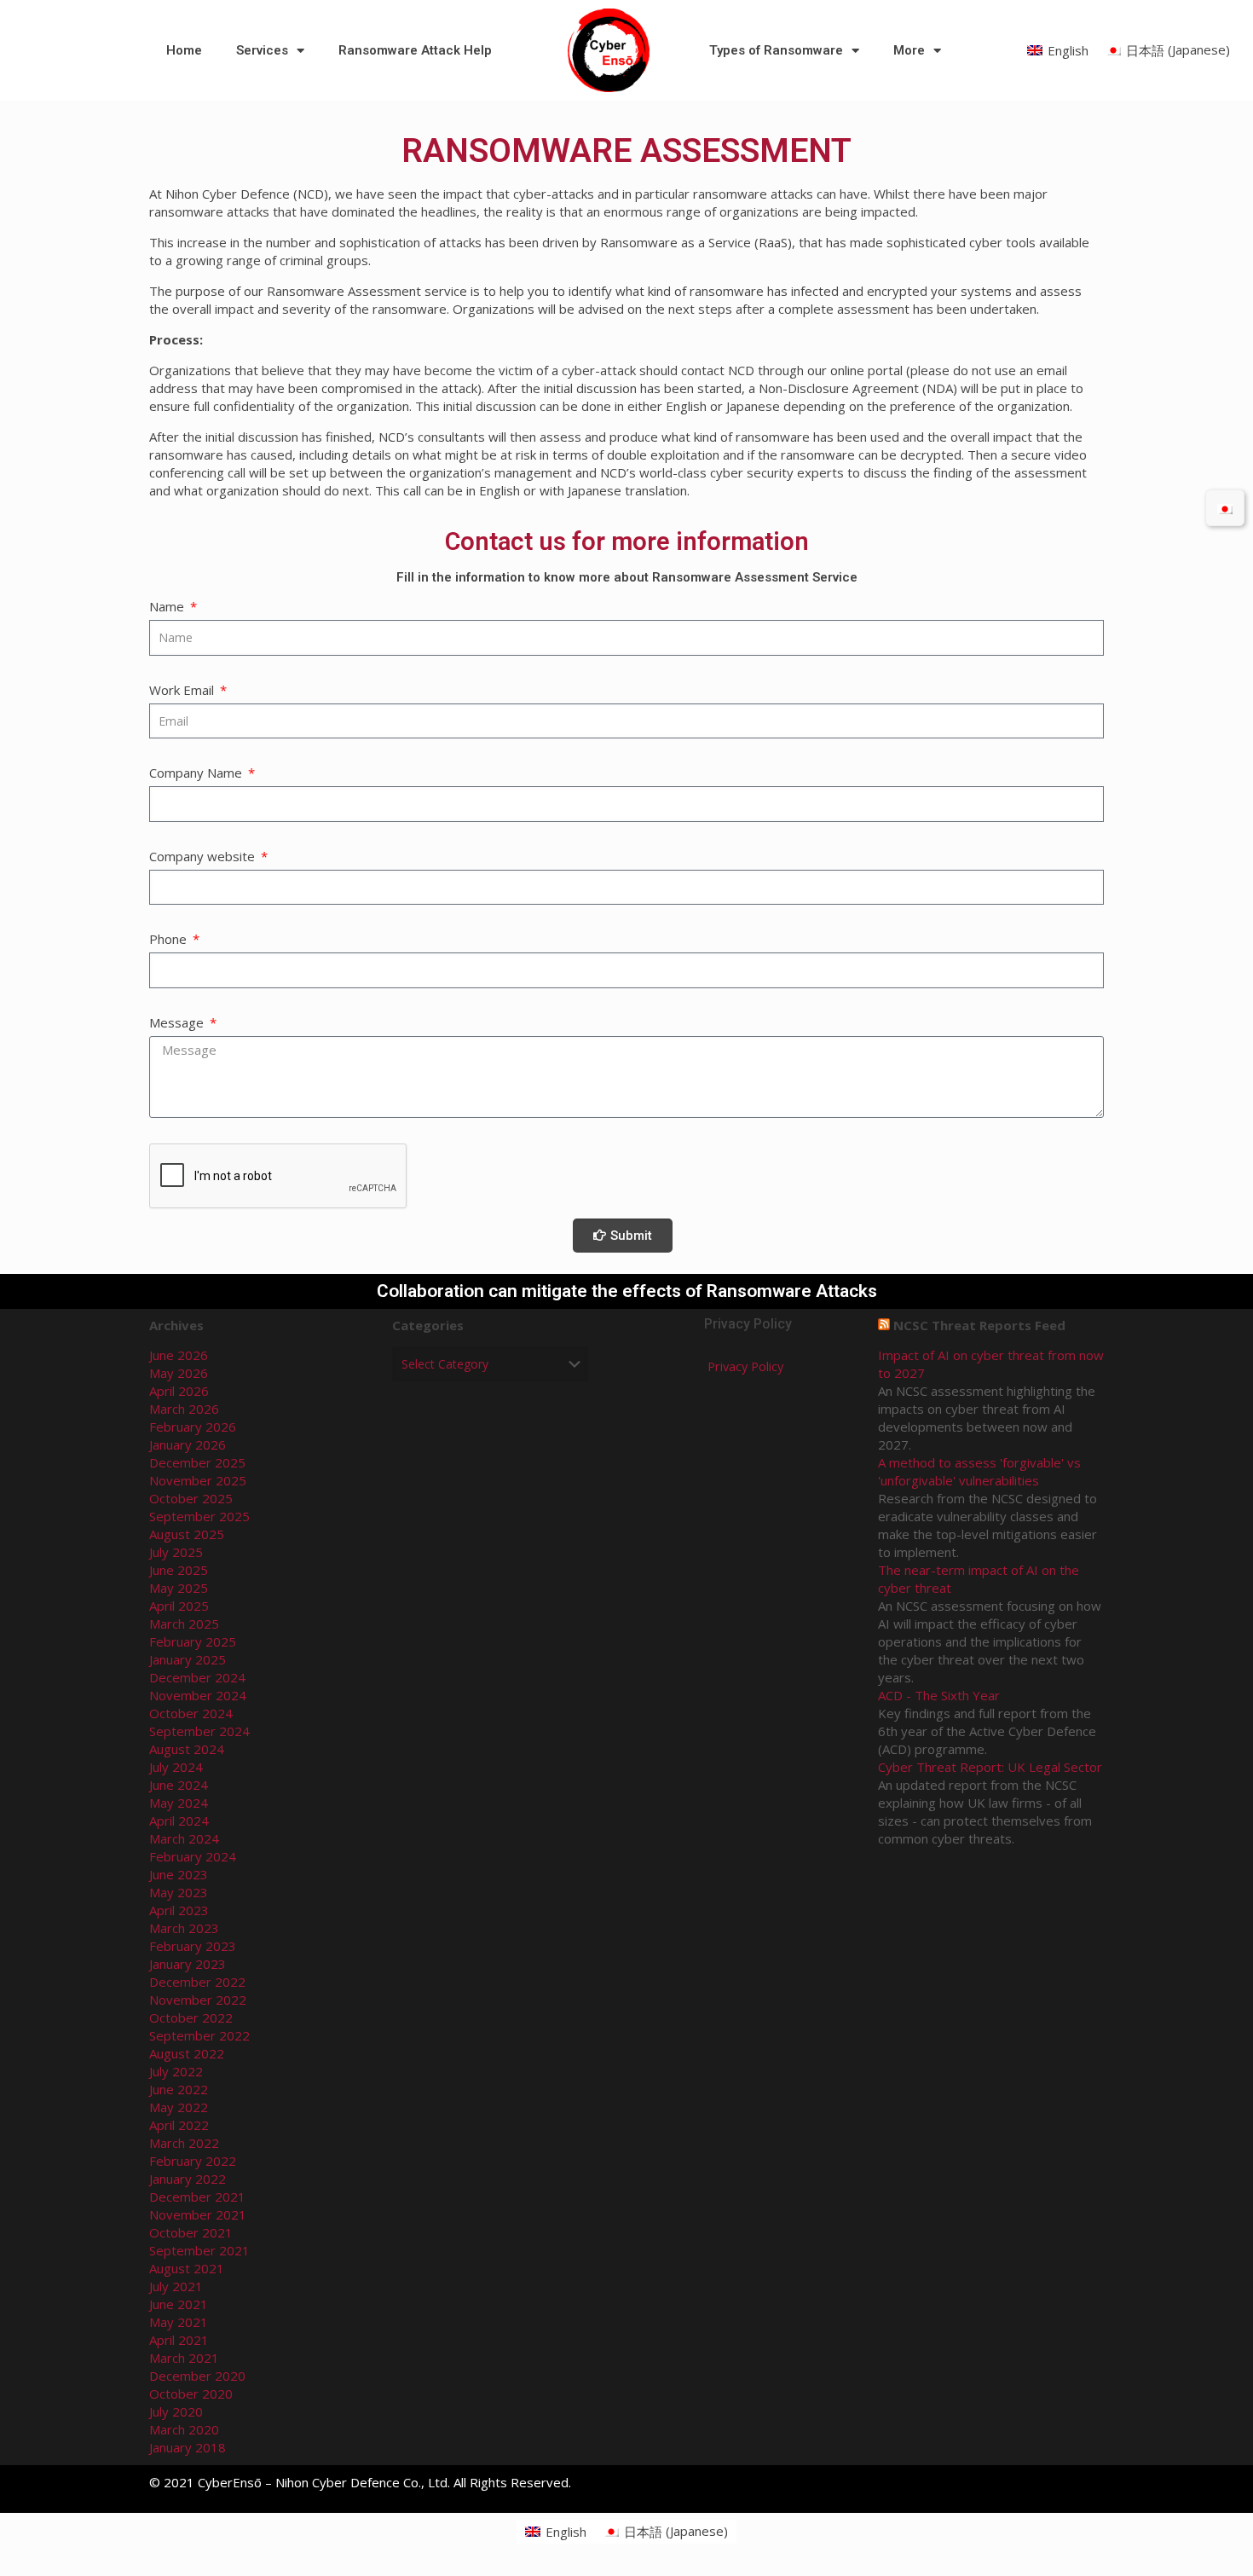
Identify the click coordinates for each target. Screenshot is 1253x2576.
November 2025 (198, 1480)
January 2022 (188, 2179)
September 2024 (199, 1731)
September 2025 (199, 1516)
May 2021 (179, 2322)
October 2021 (191, 2232)
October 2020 (191, 2394)
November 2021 (198, 2214)
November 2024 (198, 1695)
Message (178, 1022)
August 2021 (187, 2268)
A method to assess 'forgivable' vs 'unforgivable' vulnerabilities (979, 1471)
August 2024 (187, 1749)
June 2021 (179, 2304)
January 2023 (188, 1964)
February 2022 (193, 2161)
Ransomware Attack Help (415, 50)
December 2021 (197, 2197)
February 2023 (193, 1946)
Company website (204, 856)
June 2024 (179, 1785)
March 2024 (184, 1838)
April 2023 (179, 1910)
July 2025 (176, 1552)
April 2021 (179, 2340)
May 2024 (179, 1803)
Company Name (197, 773)
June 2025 (179, 1570)
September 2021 (199, 2250)
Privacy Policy (745, 1366)
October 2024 (191, 1713)
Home (184, 50)
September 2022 (199, 2035)
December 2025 (197, 1462)
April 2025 (179, 1606)
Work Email (183, 690)
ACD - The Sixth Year (939, 1695)
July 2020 (176, 2411)
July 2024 (176, 1767)
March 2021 (184, 2358)
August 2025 (187, 1534)
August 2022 (187, 2053)
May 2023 (179, 1892)
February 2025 (193, 1641)
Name (168, 606)
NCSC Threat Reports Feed (979, 1325)
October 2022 (191, 2017)
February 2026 (193, 1427)
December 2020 (197, 2376)
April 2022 (179, 2125)
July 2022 (176, 2071)
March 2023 (184, 1928)
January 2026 (188, 1444)
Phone (170, 939)
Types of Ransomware (776, 50)
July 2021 (176, 2286)
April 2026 (179, 1391)
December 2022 (197, 1982)
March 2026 (184, 1409)
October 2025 (191, 1498)
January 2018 (188, 2447)
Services (262, 50)
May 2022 (179, 2107)
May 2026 (179, 1373)
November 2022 (198, 2000)
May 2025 (179, 1588)
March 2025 (184, 1624)
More (909, 50)
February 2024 (193, 1856)
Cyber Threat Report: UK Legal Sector (990, 1767)
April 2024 (179, 1821)
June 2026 (179, 1355)
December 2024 (197, 1677)
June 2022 (179, 2089)
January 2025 (188, 1659)
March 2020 (184, 2429)
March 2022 (184, 2143)
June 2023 (179, 1874)
